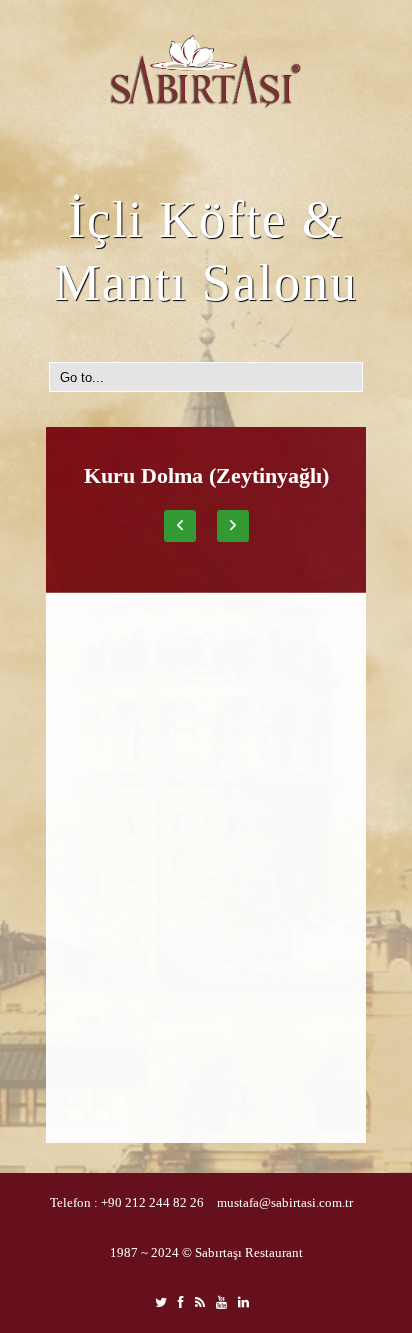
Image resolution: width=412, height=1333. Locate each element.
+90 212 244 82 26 (152, 1202)
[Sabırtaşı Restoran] (206, 72)
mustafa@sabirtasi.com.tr (285, 1202)
